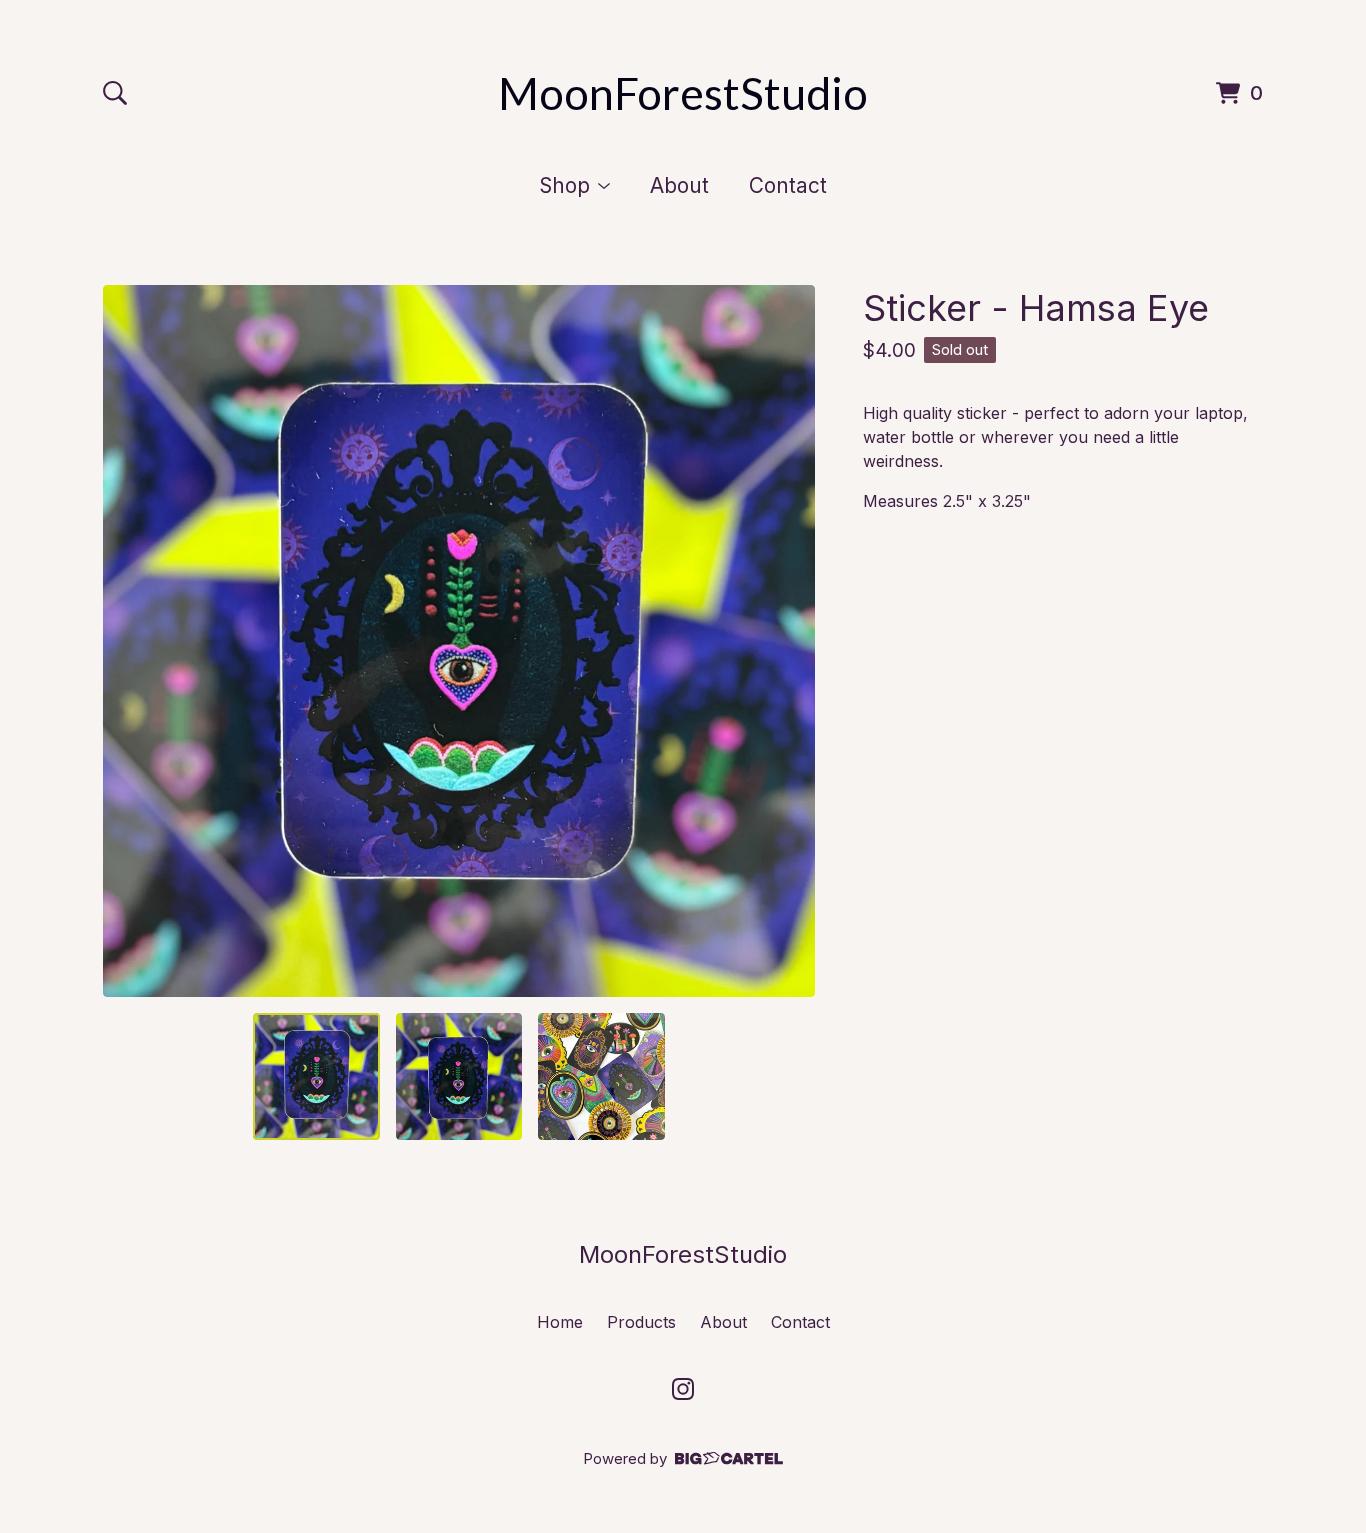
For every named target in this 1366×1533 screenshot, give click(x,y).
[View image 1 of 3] (316, 1076)
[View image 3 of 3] (601, 1076)
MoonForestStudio (683, 93)
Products (641, 1322)
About (679, 185)
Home (560, 1322)
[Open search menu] (115, 93)
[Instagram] (683, 1389)
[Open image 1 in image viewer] (459, 641)
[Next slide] (787, 641)
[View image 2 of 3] (459, 1076)
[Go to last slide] (131, 641)
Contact (788, 185)
